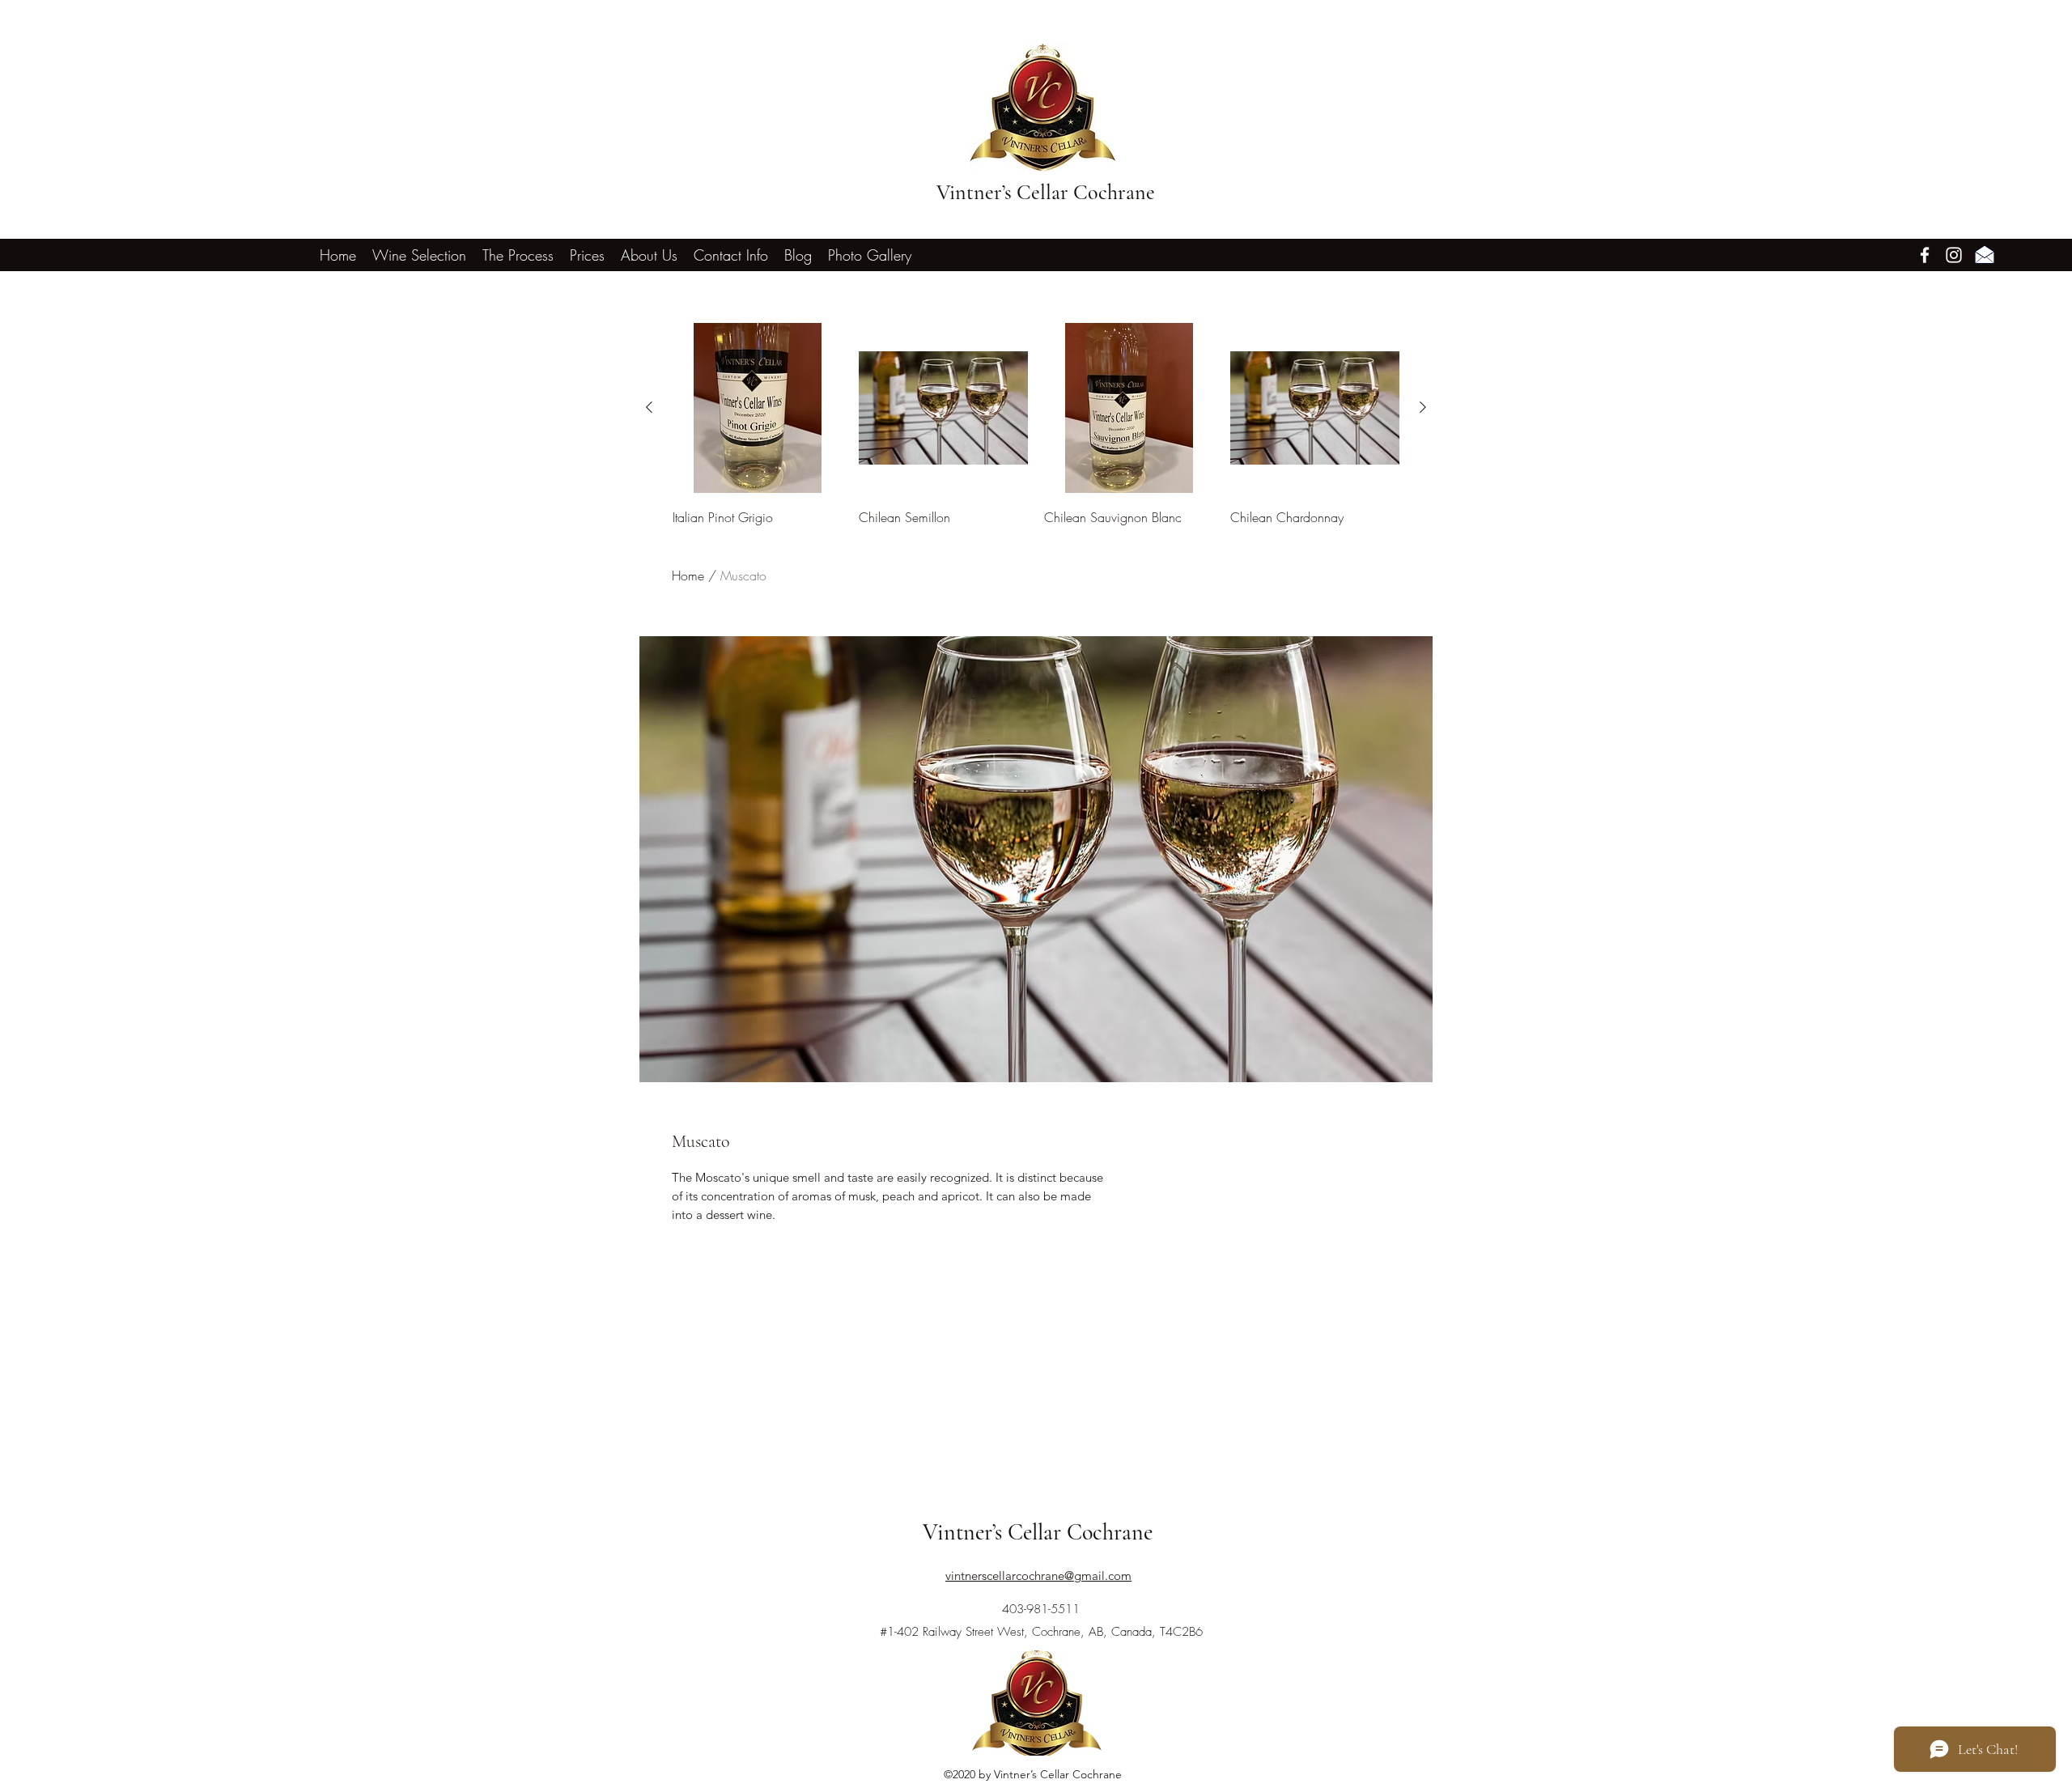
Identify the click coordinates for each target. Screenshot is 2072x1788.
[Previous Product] (649, 407)
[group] (1036, 426)
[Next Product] (1423, 407)
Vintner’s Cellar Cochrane (1046, 192)
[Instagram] (1954, 255)
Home (688, 575)
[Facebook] (1925, 255)
